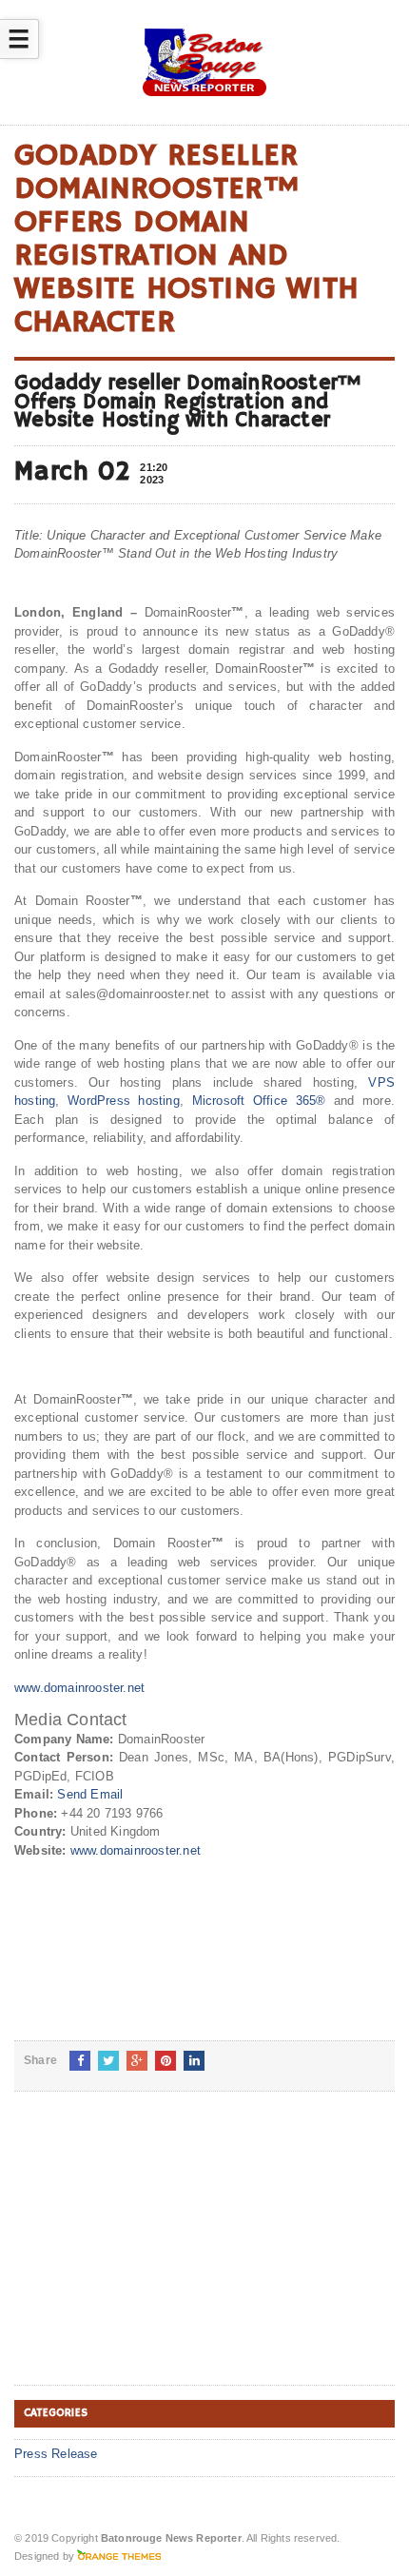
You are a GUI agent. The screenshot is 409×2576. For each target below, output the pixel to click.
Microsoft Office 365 (254, 1101)
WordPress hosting (124, 1101)
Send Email (90, 1794)
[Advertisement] (157, 2253)
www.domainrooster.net (79, 1688)
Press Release (56, 2454)
